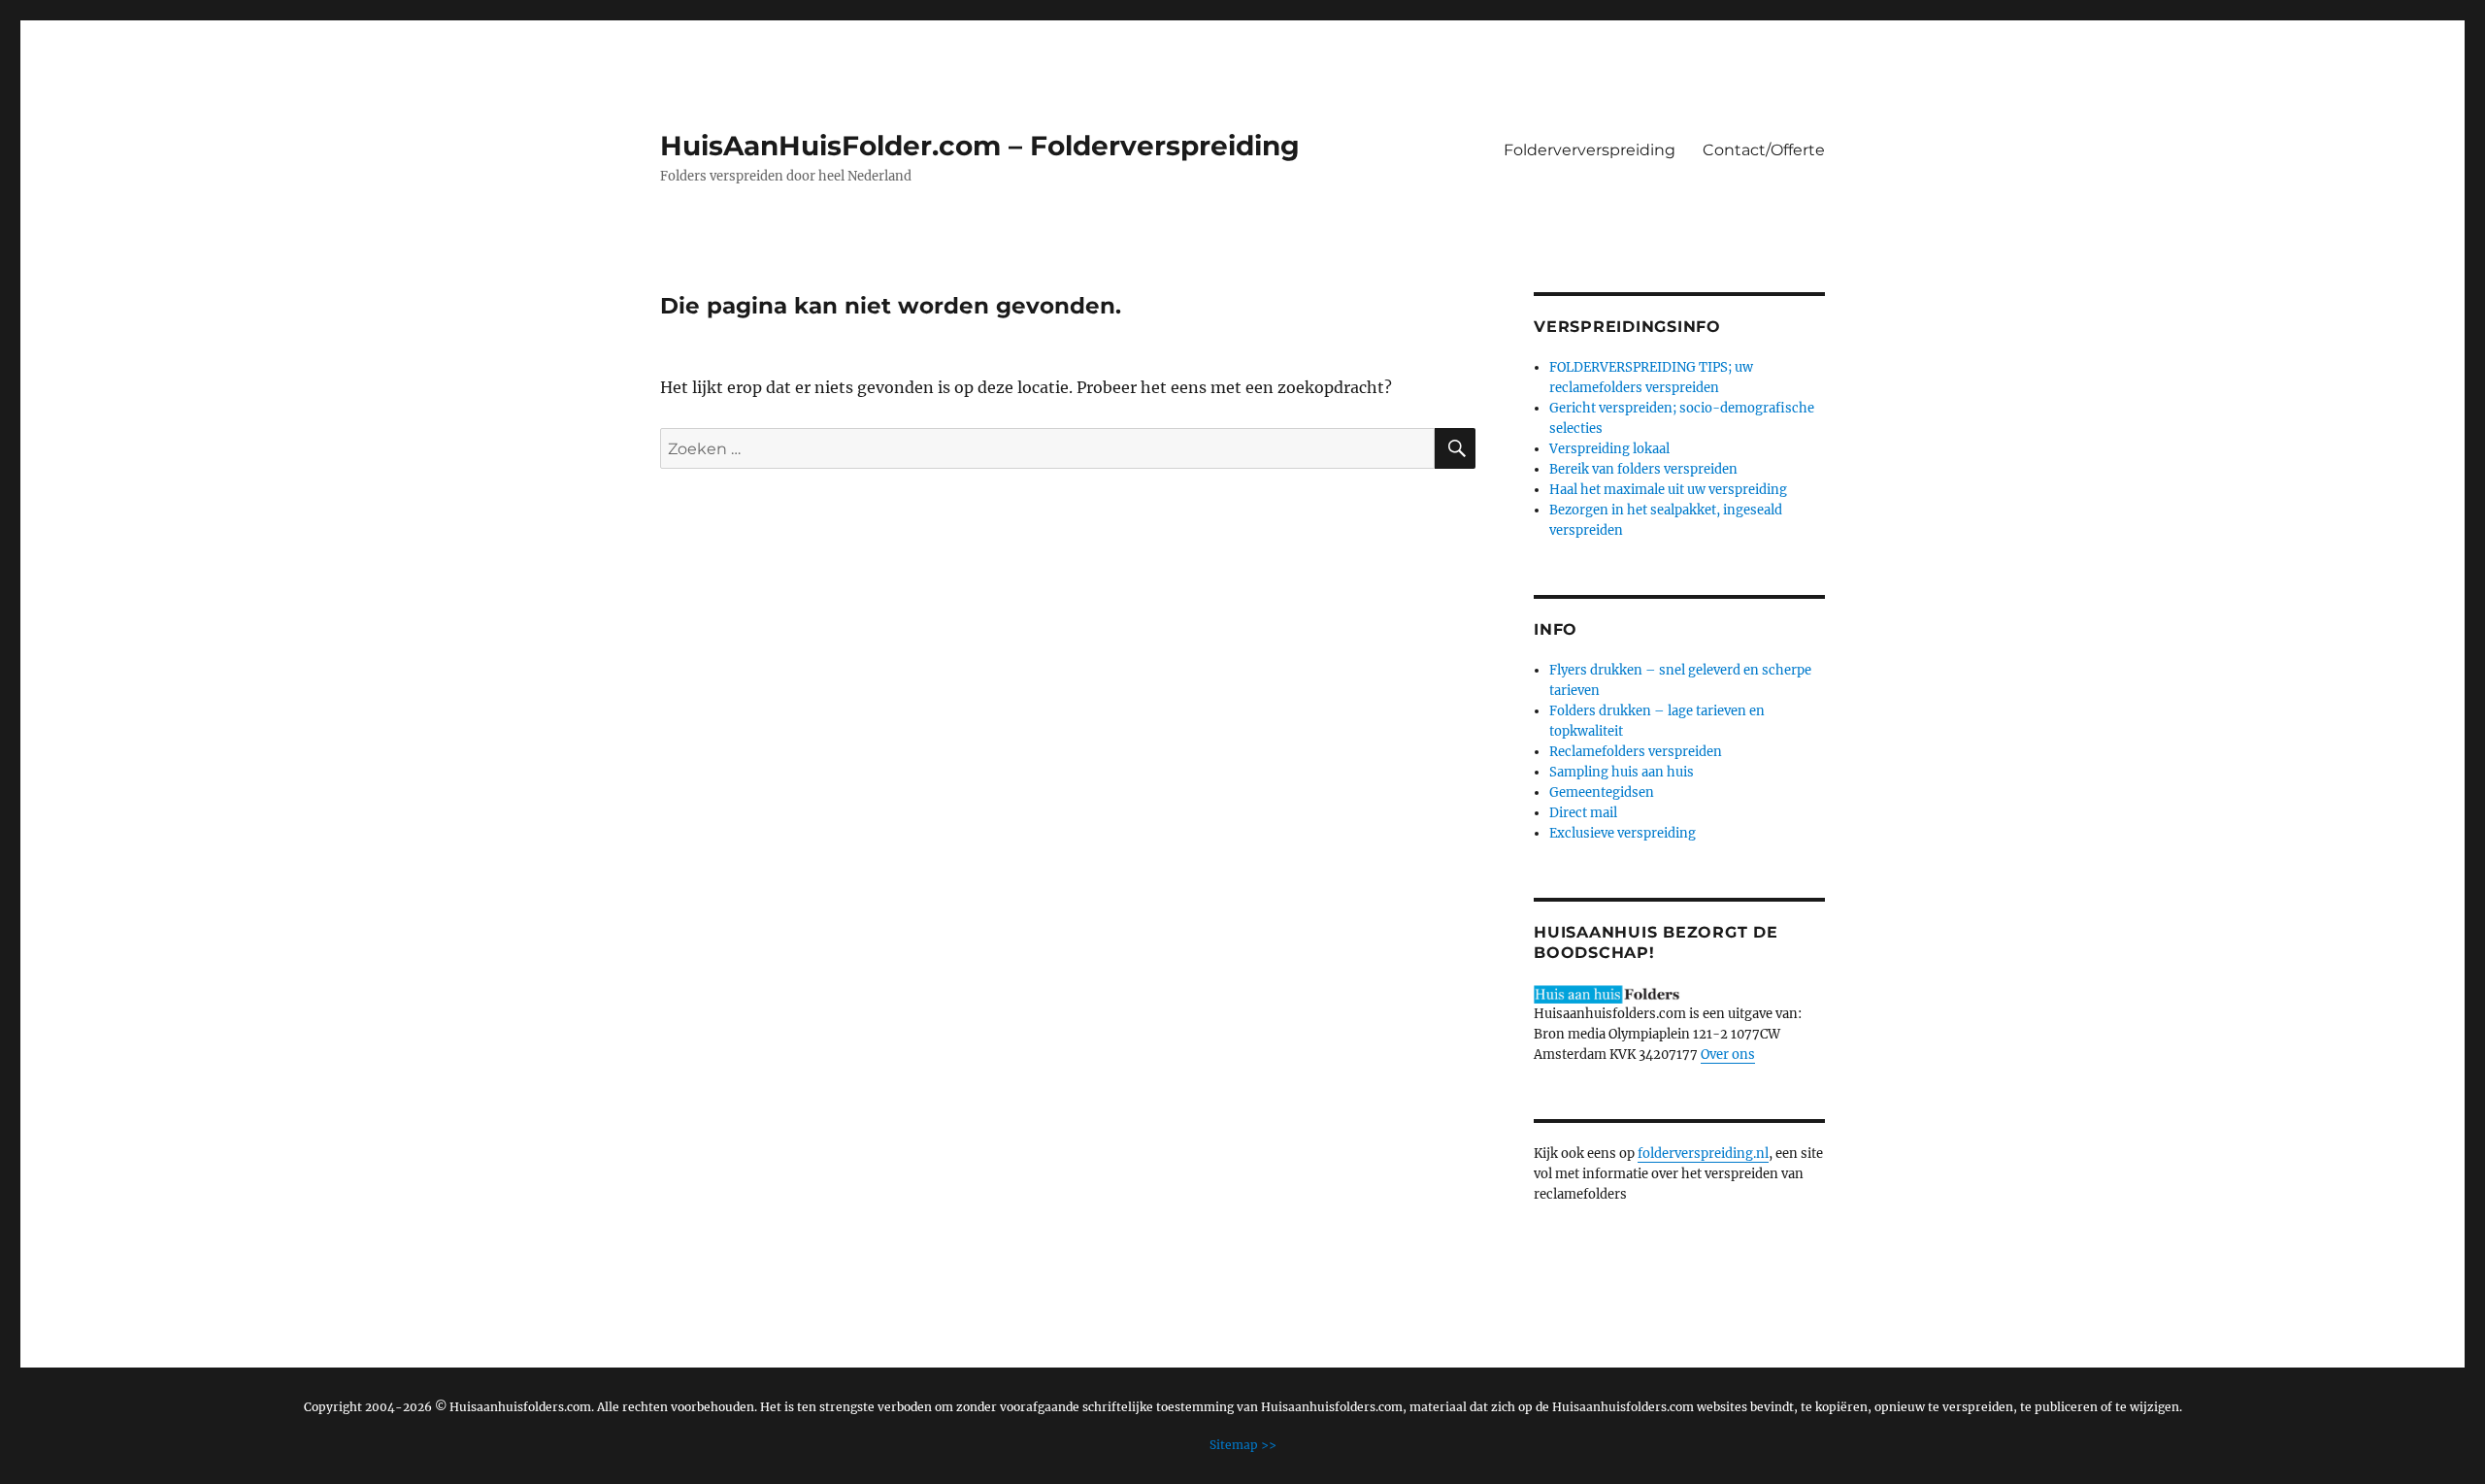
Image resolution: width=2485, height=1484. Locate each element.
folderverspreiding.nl (1703, 1154)
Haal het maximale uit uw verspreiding (1668, 490)
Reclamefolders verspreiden (1636, 752)
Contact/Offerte (1764, 150)
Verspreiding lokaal (1609, 449)
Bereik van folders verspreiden (1643, 469)
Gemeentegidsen (1602, 792)
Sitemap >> (1243, 1445)
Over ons (1728, 1055)
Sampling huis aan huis (1622, 772)
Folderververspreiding (1590, 150)
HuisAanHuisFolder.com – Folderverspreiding (980, 146)
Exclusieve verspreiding (1623, 833)
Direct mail (1583, 813)
